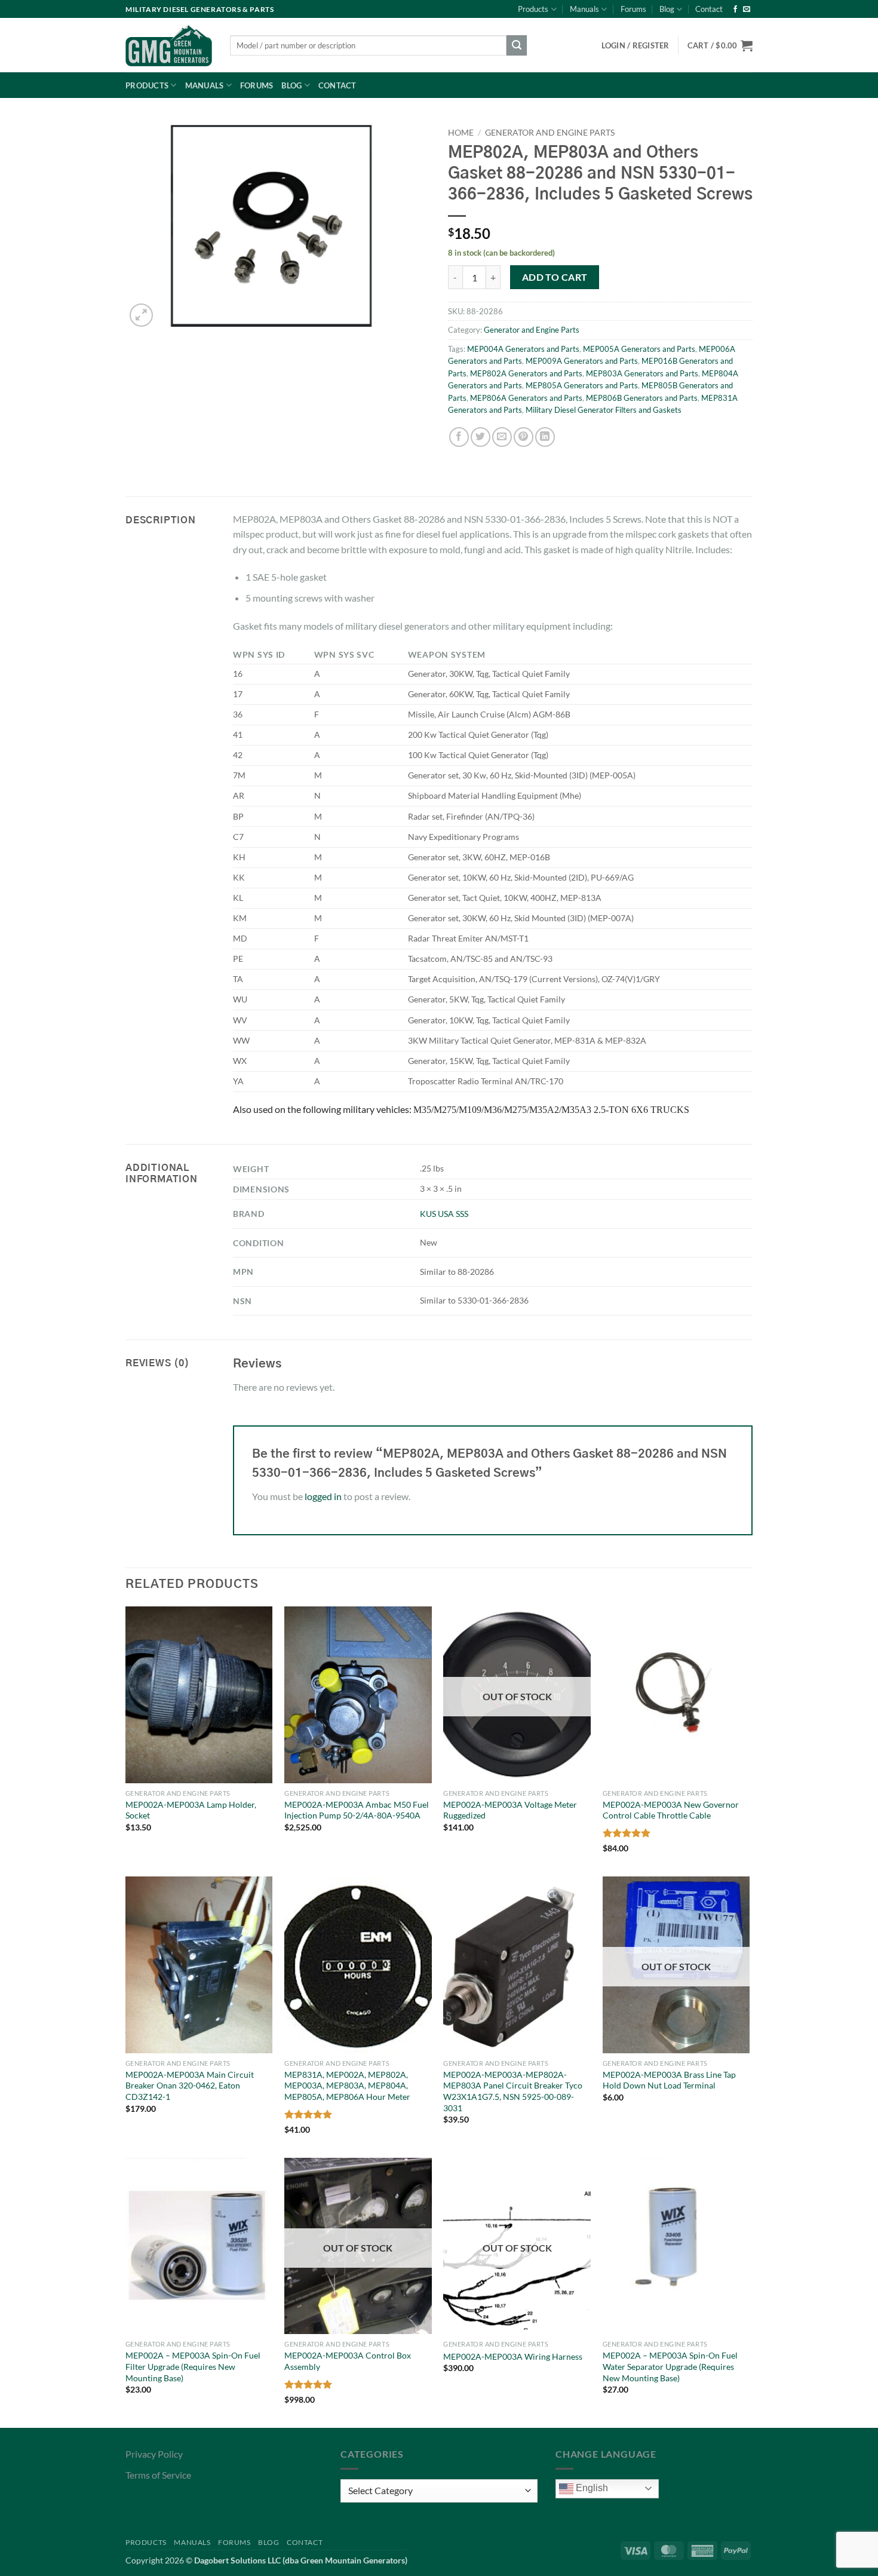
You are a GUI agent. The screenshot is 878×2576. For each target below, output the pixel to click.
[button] (720, 45)
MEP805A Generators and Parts (582, 385)
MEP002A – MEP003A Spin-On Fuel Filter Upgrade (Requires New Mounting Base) (193, 2366)
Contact (709, 9)
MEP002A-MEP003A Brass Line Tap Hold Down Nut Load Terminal (669, 2080)
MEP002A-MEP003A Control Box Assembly (348, 2361)
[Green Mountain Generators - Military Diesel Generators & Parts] (169, 45)
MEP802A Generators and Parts (526, 373)
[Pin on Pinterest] (524, 437)
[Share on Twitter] (481, 437)
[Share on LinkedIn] (545, 437)
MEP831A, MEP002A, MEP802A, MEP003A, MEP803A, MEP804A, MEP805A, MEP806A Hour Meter (347, 2086)
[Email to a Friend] (502, 437)
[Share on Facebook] (459, 437)
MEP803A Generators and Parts (642, 373)
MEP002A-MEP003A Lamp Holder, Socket (191, 1810)
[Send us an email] (747, 10)
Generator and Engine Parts (550, 133)
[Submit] (517, 45)
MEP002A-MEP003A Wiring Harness (513, 2356)
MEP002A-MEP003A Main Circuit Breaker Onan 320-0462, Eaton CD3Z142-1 (190, 2086)
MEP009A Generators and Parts (582, 361)
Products (533, 9)
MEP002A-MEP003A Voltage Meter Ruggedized (510, 1810)
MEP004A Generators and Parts (523, 349)
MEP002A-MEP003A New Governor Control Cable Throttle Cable (671, 1810)
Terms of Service (158, 2475)
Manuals (584, 9)
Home (461, 133)
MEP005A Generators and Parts (639, 349)
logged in (323, 1496)
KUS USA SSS (444, 1214)
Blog (667, 9)
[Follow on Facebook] (735, 10)
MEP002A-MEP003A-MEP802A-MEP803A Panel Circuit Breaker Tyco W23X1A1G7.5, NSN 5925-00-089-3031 (513, 2091)
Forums (633, 9)
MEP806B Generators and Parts (642, 398)
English (591, 2488)
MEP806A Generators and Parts (526, 398)
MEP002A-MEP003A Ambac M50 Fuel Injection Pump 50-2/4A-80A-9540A (357, 1810)
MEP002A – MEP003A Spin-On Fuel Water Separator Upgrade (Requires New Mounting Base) (670, 2366)
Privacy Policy (154, 2454)
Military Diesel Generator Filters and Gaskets (604, 410)
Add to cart (555, 277)
